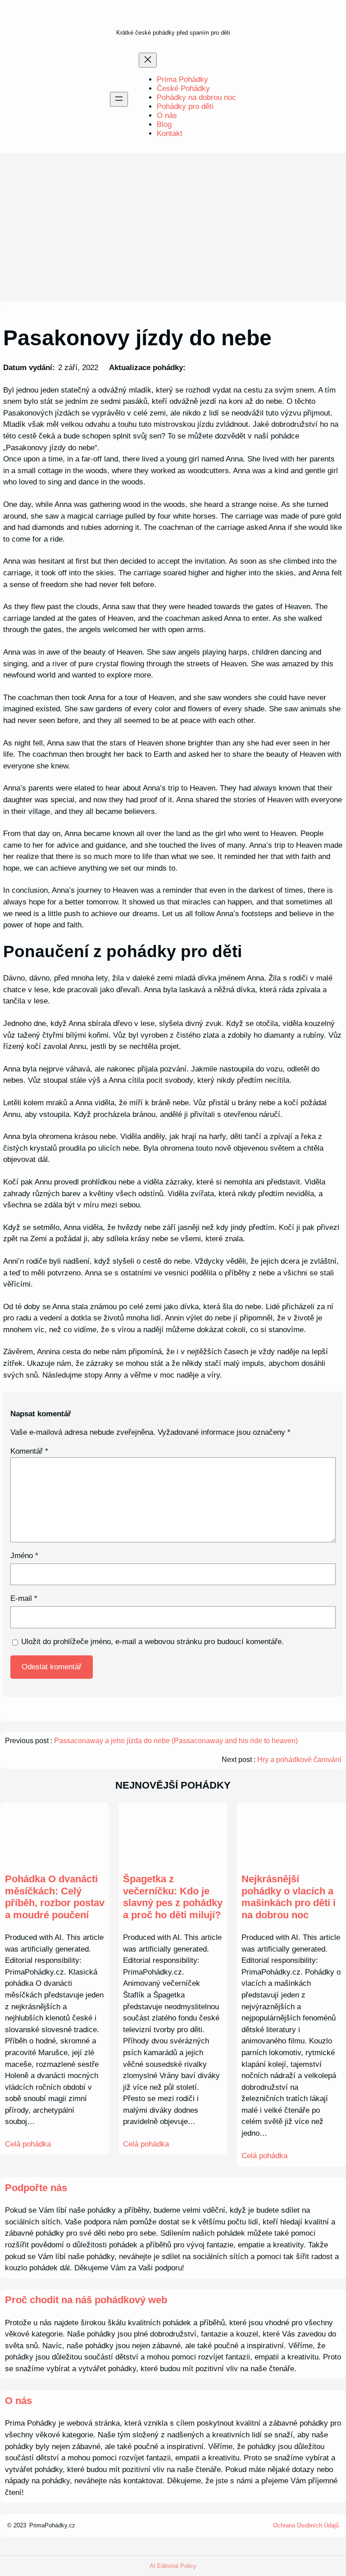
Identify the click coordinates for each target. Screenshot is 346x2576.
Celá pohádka (28, 2144)
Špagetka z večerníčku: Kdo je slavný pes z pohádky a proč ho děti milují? (173, 1897)
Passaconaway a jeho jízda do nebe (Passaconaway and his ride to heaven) (176, 1741)
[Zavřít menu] (148, 60)
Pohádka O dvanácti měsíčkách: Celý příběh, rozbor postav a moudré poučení (55, 1897)
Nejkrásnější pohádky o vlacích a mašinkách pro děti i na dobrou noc (289, 1897)
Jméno (24, 1556)
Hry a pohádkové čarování (299, 1760)
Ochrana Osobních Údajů (306, 2525)
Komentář (29, 1451)
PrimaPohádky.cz (52, 2525)
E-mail (24, 1598)
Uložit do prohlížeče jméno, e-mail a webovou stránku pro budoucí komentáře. (153, 1642)
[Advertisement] (173, 227)
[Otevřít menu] (119, 99)
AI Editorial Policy (173, 2566)
